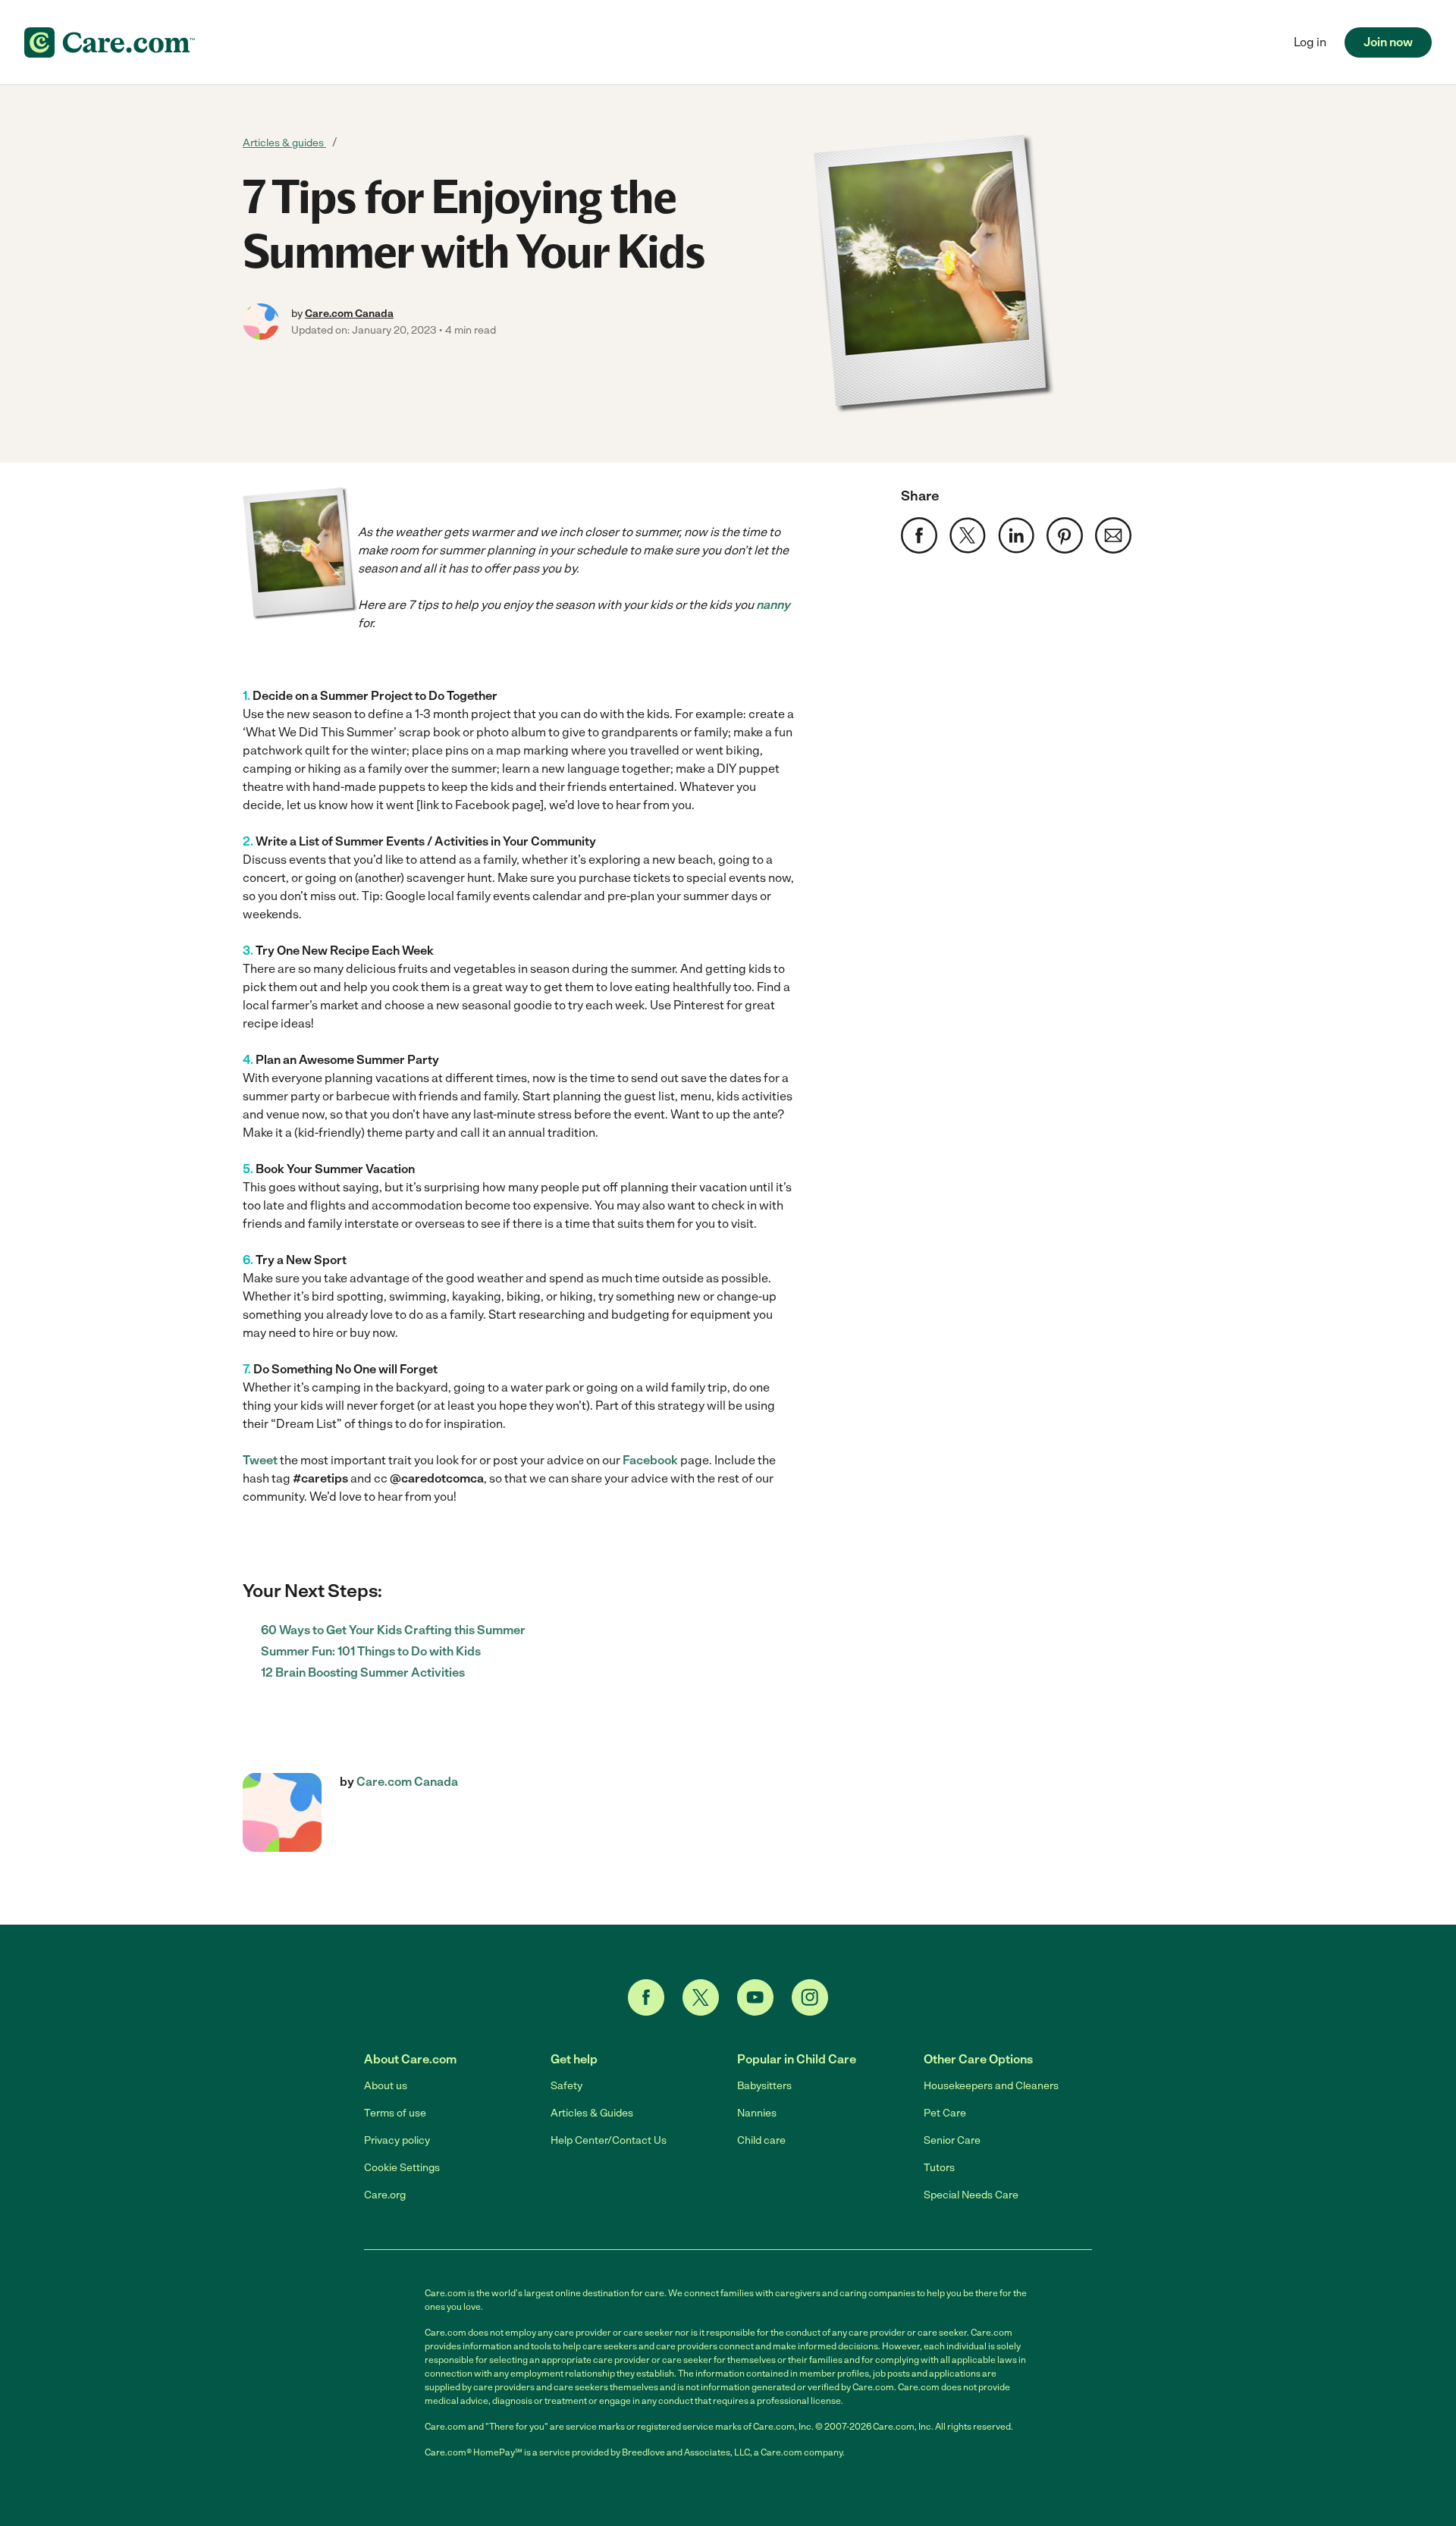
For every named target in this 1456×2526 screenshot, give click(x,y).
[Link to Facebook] (646, 1997)
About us (386, 2086)
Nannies (757, 2113)
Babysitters (764, 2086)
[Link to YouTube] (755, 1997)
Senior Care (952, 2140)
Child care (761, 2140)
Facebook (650, 1460)
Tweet (260, 1460)
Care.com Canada (349, 314)
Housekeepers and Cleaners (991, 2086)
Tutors (939, 2168)
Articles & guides (284, 143)
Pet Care (945, 2113)
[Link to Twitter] (701, 1997)
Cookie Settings (402, 2168)
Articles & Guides (592, 2113)
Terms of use (395, 2113)
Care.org (385, 2195)
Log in (1310, 42)
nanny (773, 605)
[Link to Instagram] (810, 1997)
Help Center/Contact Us (609, 2140)
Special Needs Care (971, 2195)
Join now (1388, 42)
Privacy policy (397, 2140)
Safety (566, 2086)
